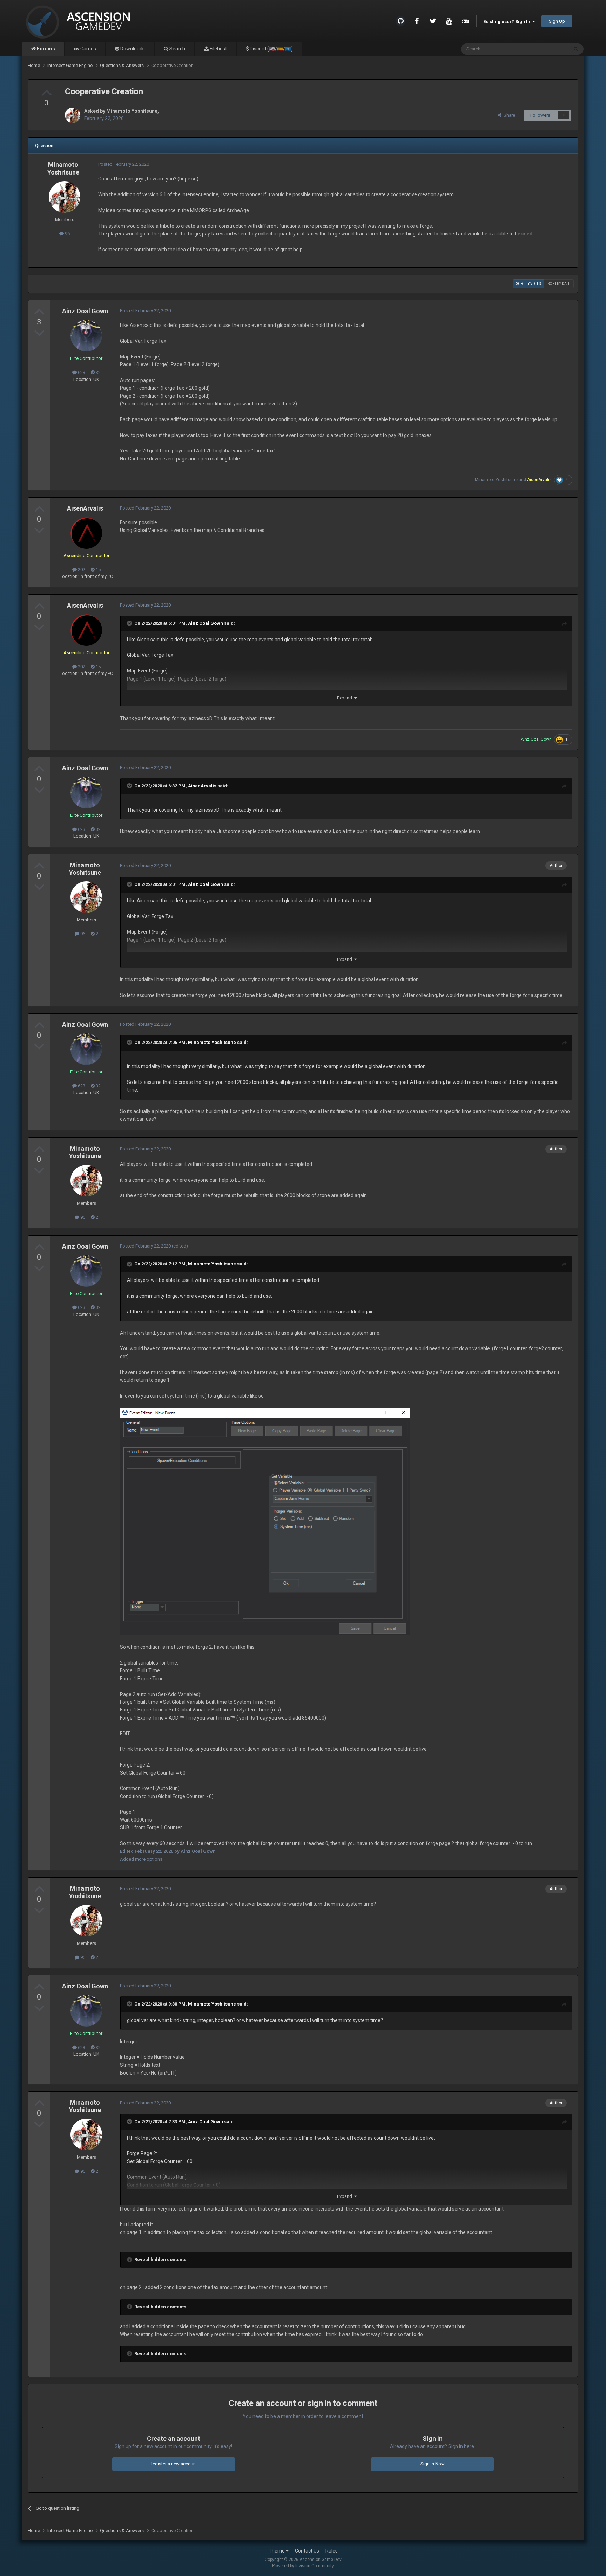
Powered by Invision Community (303, 2566)
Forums (45, 49)
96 (67, 234)
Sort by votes (528, 284)
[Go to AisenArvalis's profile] (86, 533)
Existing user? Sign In (508, 22)
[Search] (576, 49)
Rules (332, 2551)
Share (508, 115)
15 (98, 570)
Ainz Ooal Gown (85, 311)
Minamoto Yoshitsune (132, 111)
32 (98, 372)
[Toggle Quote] (130, 623)
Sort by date (559, 284)
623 (81, 372)
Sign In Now (433, 2464)
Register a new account (173, 2464)
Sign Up (557, 21)
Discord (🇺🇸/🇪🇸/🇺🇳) (271, 49)
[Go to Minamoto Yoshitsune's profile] (73, 115)
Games (88, 49)
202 (81, 570)
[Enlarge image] (265, 1521)
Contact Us (307, 2551)
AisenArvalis (85, 508)
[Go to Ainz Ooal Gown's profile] (86, 336)
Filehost (218, 49)
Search (177, 49)
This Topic (549, 49)
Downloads (132, 49)
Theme (277, 2551)
